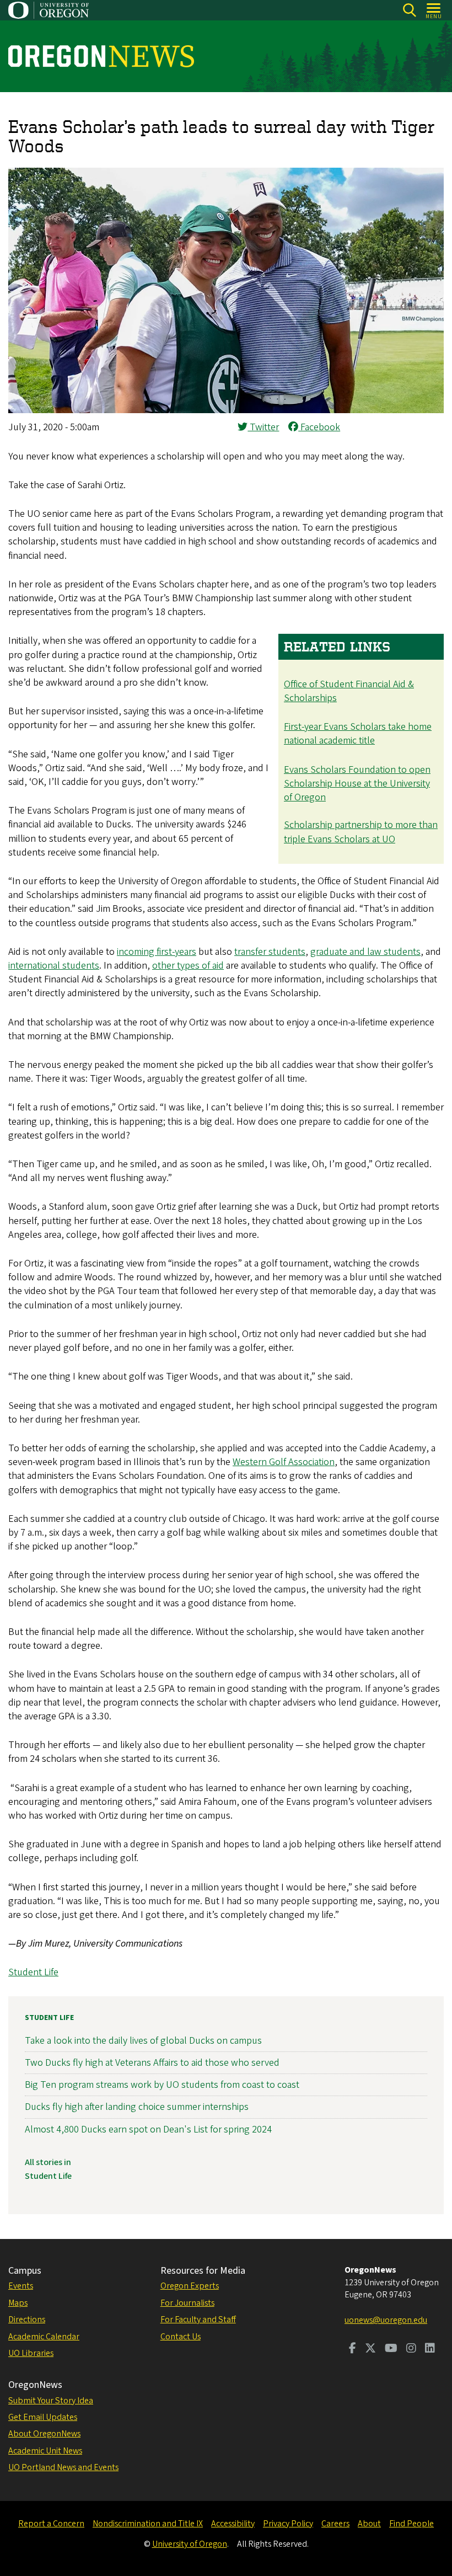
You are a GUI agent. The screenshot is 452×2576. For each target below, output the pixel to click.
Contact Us (181, 2337)
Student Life (33, 1972)
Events (21, 2286)
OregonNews (35, 2385)
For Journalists (187, 2303)
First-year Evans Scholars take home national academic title (358, 734)
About (369, 2524)
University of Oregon (190, 2544)
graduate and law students (365, 952)
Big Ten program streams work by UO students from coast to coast (162, 2085)
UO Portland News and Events (63, 2467)
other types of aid (188, 966)
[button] (226, 410)
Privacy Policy (288, 2524)
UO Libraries (31, 2353)
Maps (18, 2303)
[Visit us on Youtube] (391, 2349)
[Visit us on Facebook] (353, 2349)
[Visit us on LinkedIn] (430, 2349)
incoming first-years (157, 952)
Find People (411, 2524)
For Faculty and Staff (198, 2320)
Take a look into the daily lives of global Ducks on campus (143, 2041)
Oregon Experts (190, 2286)
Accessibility (233, 2524)
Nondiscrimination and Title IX (148, 2524)
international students (54, 966)
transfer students (270, 952)
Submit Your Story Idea (51, 2401)
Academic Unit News (45, 2451)
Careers (335, 2524)
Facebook (319, 427)
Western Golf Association (284, 1462)
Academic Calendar (44, 2337)
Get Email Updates (43, 2417)
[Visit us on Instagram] (411, 2349)
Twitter (263, 427)
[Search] (409, 10)
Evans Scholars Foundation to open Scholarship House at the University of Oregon (357, 784)
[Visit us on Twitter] (370, 2349)
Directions (27, 2320)
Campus (25, 2271)
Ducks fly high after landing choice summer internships (137, 2107)
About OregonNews (44, 2434)
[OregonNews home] (101, 56)
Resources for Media (203, 2271)
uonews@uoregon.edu (386, 2320)
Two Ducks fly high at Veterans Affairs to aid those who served (152, 2063)
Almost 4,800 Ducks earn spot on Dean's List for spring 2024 (148, 2129)
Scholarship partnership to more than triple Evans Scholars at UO (361, 832)
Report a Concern (51, 2524)
